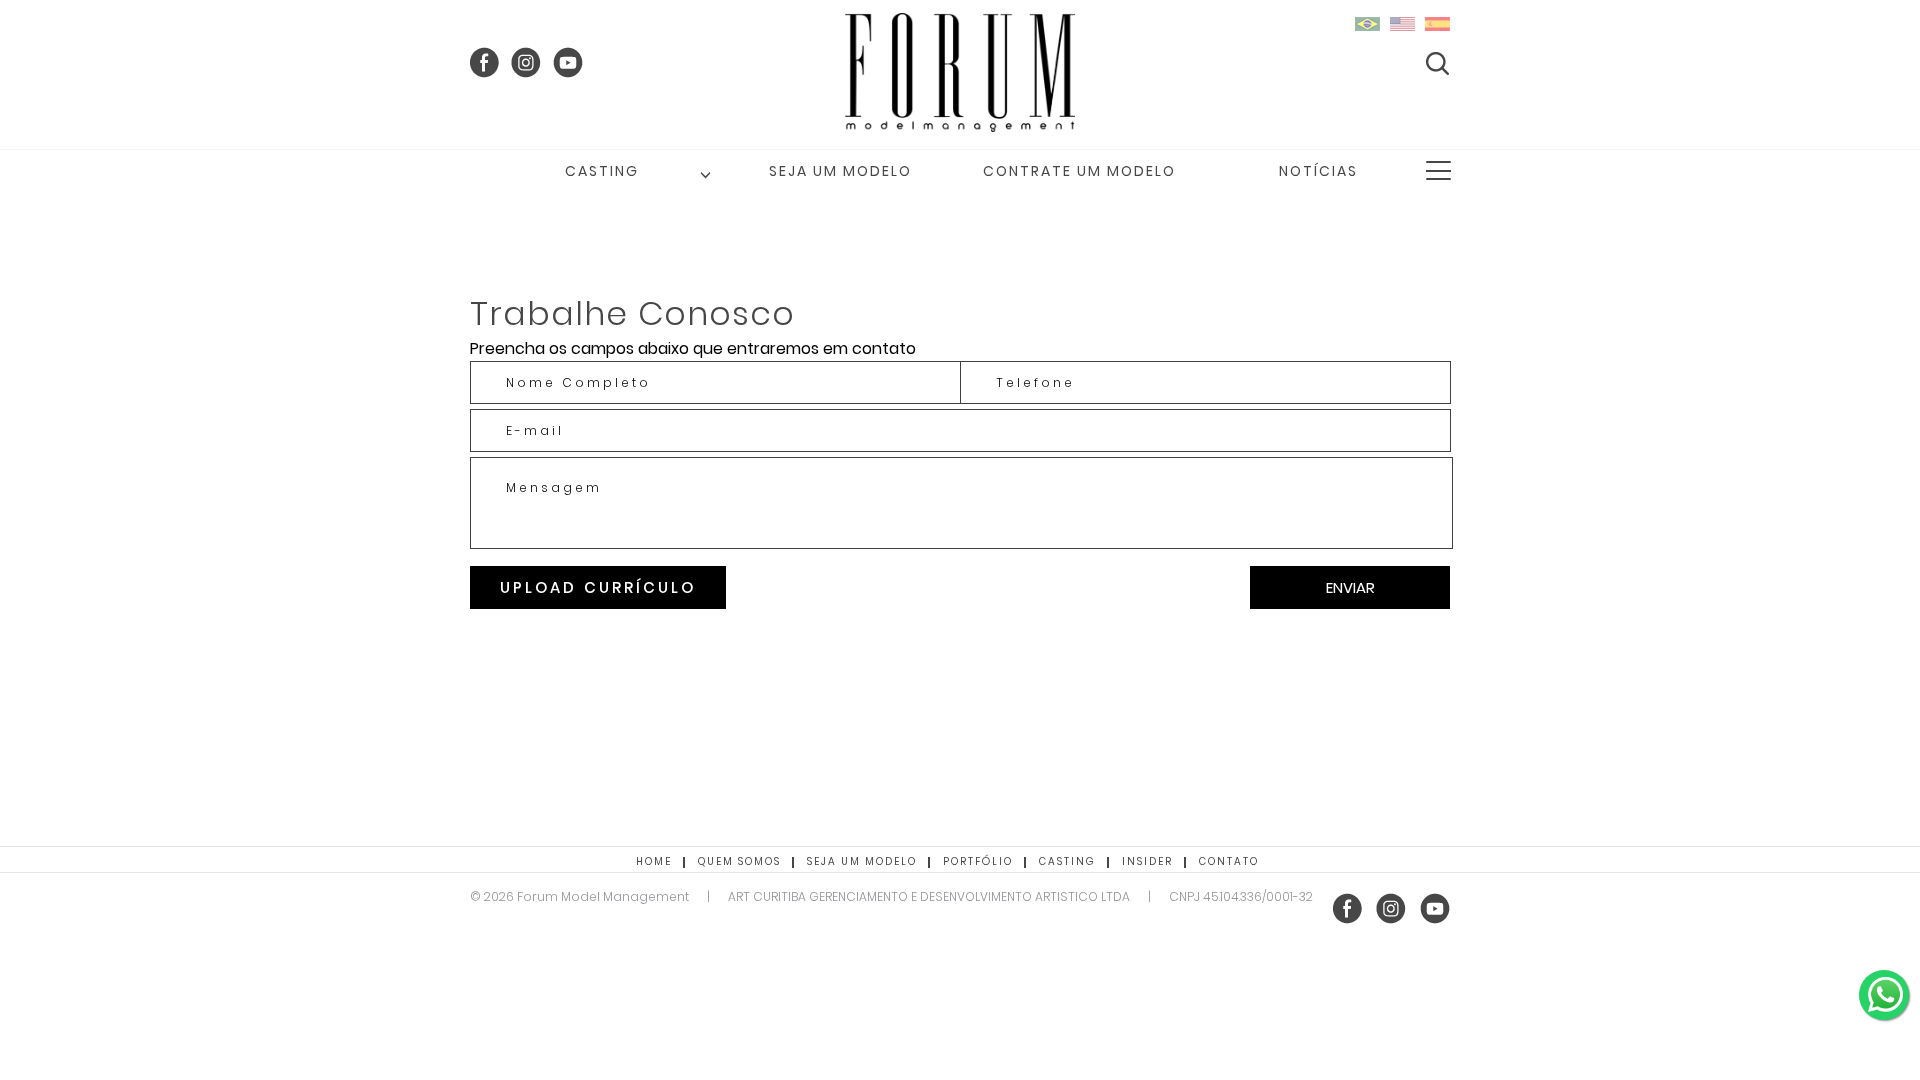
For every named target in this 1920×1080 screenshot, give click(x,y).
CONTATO (1229, 861)
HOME (654, 861)
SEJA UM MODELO (840, 171)
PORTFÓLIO (978, 861)
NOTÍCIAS (1318, 171)
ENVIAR (1350, 587)
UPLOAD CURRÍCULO (598, 587)
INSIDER (1147, 861)
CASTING (602, 171)
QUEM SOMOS (739, 861)
